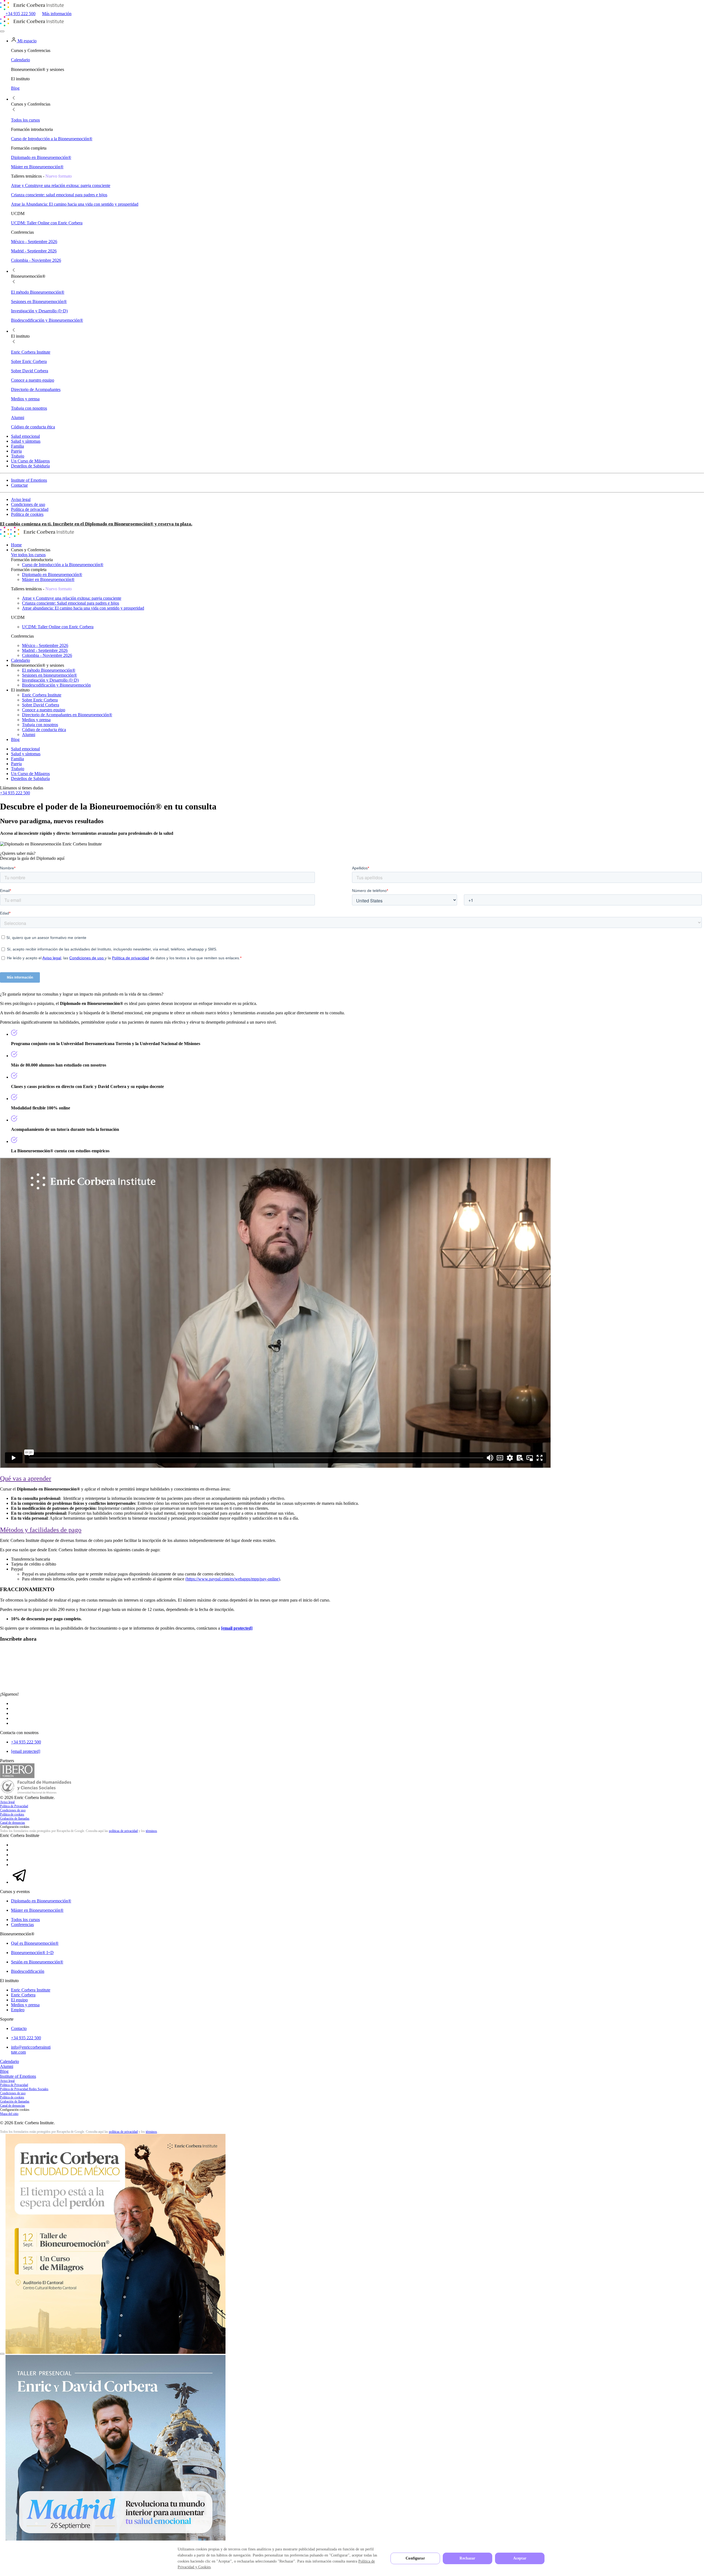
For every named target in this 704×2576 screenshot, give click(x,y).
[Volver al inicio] (32, 9)
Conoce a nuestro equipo (44, 710)
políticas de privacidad (123, 1831)
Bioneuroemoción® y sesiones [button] (38, 665)
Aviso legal (21, 499)
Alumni (29, 735)
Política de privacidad (30, 509)
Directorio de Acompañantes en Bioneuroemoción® (67, 715)
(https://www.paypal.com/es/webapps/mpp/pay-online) (233, 1579)
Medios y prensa (36, 720)
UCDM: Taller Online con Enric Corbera (58, 627)
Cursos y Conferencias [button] (31, 550)
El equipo (19, 2000)
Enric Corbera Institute (42, 695)
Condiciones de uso (28, 504)
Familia (17, 446)
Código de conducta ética (44, 730)
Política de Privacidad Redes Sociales (24, 2089)
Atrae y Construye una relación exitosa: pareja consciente (72, 598)
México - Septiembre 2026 (45, 645)
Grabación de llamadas (15, 1819)
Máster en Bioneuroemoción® (48, 579)
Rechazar (467, 2558)
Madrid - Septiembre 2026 (45, 650)
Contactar (19, 485)
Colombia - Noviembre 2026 (47, 655)
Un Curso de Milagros (30, 461)
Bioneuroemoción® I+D (32, 1953)
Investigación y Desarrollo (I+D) (50, 680)
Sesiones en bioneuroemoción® (50, 675)
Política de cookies (27, 514)
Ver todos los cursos (28, 555)
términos (151, 1831)
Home (16, 545)
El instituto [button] (20, 690)
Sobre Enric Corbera (40, 700)
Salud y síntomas (26, 441)
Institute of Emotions (29, 480)
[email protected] (237, 1628)
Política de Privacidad (14, 1806)
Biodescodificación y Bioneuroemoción (56, 685)
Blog (15, 739)
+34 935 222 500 (20, 14)
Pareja (16, 451)
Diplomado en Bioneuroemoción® (52, 575)
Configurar (415, 2558)
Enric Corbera (23, 1995)
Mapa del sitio (9, 2114)
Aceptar (520, 2558)
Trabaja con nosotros (40, 725)
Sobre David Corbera (41, 705)
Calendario (20, 660)
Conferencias (22, 1925)
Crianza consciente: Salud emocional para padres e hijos (71, 603)
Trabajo (18, 456)
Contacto (19, 2028)
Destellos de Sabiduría (30, 466)
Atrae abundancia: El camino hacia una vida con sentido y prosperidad (83, 608)
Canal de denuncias (13, 1823)
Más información (57, 14)
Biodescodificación (28, 1971)
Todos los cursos (25, 1920)
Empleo (18, 2010)
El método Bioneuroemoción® (49, 670)
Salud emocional (25, 436)
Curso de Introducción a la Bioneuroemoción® (63, 565)
